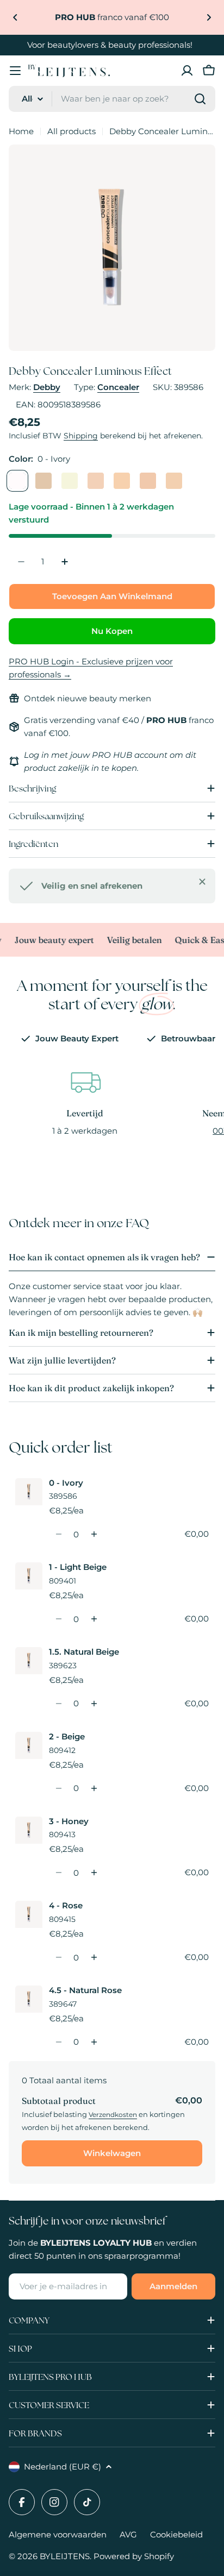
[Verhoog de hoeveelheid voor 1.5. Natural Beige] (94, 1704)
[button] (15, 17)
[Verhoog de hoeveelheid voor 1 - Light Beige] (94, 1619)
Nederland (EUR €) (63, 2467)
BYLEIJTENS (65, 2556)
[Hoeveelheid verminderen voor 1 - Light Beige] (58, 1619)
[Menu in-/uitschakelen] (15, 71)
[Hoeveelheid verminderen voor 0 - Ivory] (58, 1534)
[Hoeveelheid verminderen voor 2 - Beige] (58, 1788)
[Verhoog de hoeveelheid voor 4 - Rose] (94, 1957)
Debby (47, 387)
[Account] (187, 71)
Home (21, 131)
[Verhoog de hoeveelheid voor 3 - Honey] (94, 1873)
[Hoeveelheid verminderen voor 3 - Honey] (58, 1873)
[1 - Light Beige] (43, 481)
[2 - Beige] (96, 481)
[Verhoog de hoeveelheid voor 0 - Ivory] (94, 1534)
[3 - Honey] (122, 481)
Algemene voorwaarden (58, 2534)
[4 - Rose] (148, 481)
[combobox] (112, 99)
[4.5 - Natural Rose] (174, 481)
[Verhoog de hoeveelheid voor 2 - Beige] (94, 1788)
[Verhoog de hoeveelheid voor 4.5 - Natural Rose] (94, 2042)
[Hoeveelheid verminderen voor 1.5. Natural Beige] (58, 1704)
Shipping (81, 436)
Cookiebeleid (176, 2534)
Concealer (118, 387)
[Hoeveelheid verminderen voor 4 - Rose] (58, 1957)
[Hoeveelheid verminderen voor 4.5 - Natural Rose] (58, 2042)
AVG (128, 2534)
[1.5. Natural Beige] (70, 481)
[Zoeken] (200, 99)
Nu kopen (112, 631)
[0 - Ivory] (17, 481)
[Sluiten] (202, 882)
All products (71, 131)
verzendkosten (113, 2115)
